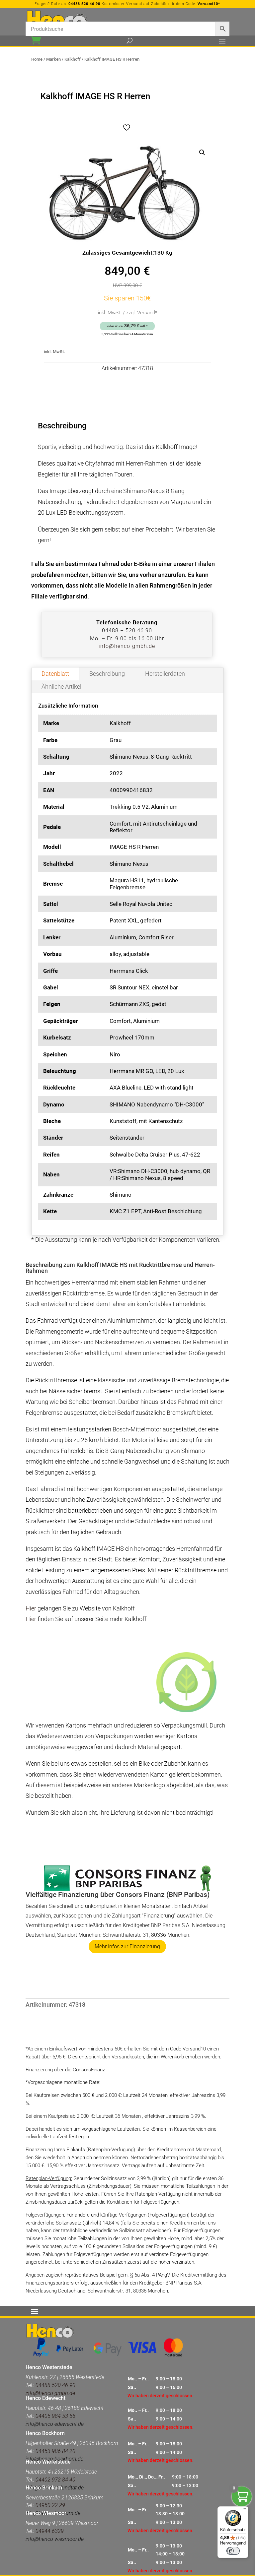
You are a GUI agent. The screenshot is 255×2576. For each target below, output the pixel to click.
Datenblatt (55, 674)
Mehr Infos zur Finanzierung (127, 1947)
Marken (53, 59)
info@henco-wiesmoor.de (55, 2539)
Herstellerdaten (165, 674)
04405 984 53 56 (55, 2416)
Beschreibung (107, 674)
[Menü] (244, 2510)
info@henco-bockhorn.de (54, 2459)
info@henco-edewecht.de (55, 2424)
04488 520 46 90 (84, 4)
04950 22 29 (50, 2505)
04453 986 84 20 (55, 2451)
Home (37, 59)
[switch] (233, 2551)
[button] (202, 153)
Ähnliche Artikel (61, 687)
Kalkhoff (73, 59)
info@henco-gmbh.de (127, 646)
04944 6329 (50, 2531)
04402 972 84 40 (55, 2480)
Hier (31, 1608)
